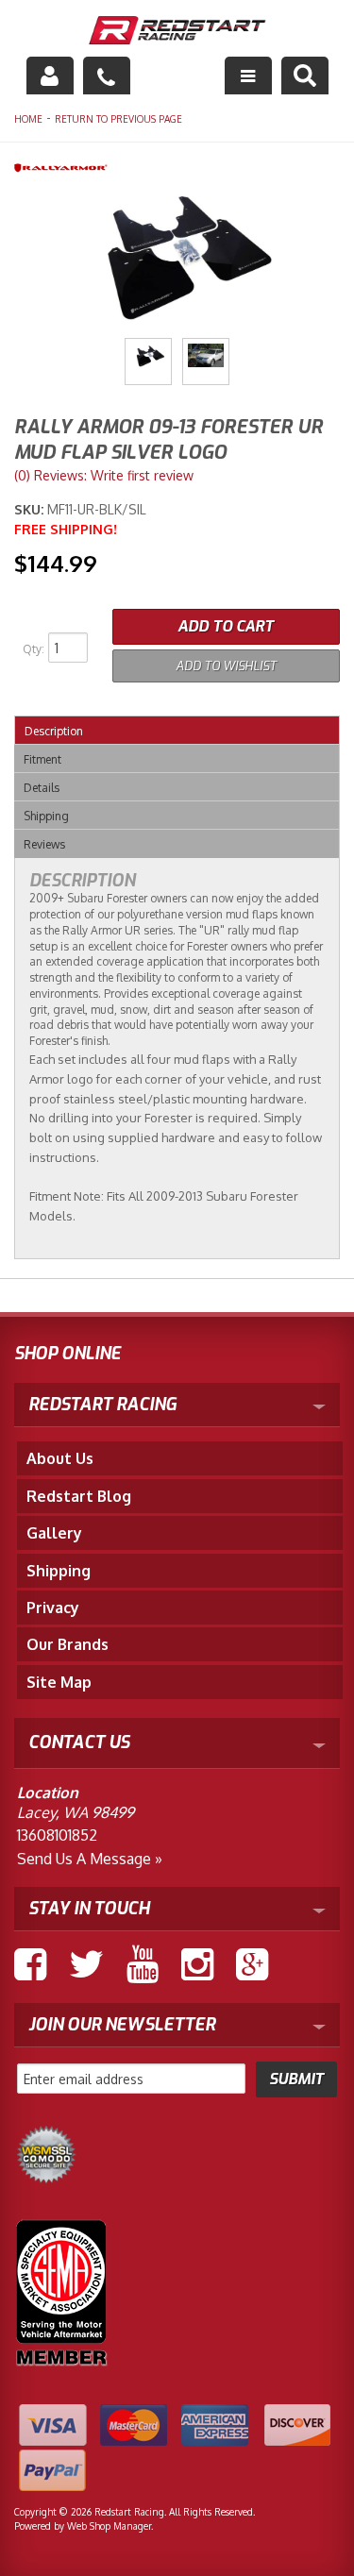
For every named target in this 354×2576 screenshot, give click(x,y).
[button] (305, 76)
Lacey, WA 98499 (76, 1812)
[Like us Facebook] (30, 1964)
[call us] (107, 76)
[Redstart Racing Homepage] (177, 33)
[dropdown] (248, 76)
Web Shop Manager (109, 2526)
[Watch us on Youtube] (143, 1964)
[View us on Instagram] (197, 1964)
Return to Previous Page (118, 119)
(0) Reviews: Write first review (104, 475)
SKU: (31, 509)
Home (28, 119)
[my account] (50, 76)
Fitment (42, 759)
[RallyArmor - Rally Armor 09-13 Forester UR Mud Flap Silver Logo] (177, 167)
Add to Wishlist (226, 666)
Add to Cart (226, 626)
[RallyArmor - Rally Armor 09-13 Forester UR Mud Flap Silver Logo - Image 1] (148, 362)
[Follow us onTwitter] (86, 1964)
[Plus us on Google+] (252, 1964)
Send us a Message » (90, 1859)
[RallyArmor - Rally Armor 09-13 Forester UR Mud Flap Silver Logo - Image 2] (206, 362)
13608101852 (57, 1835)
